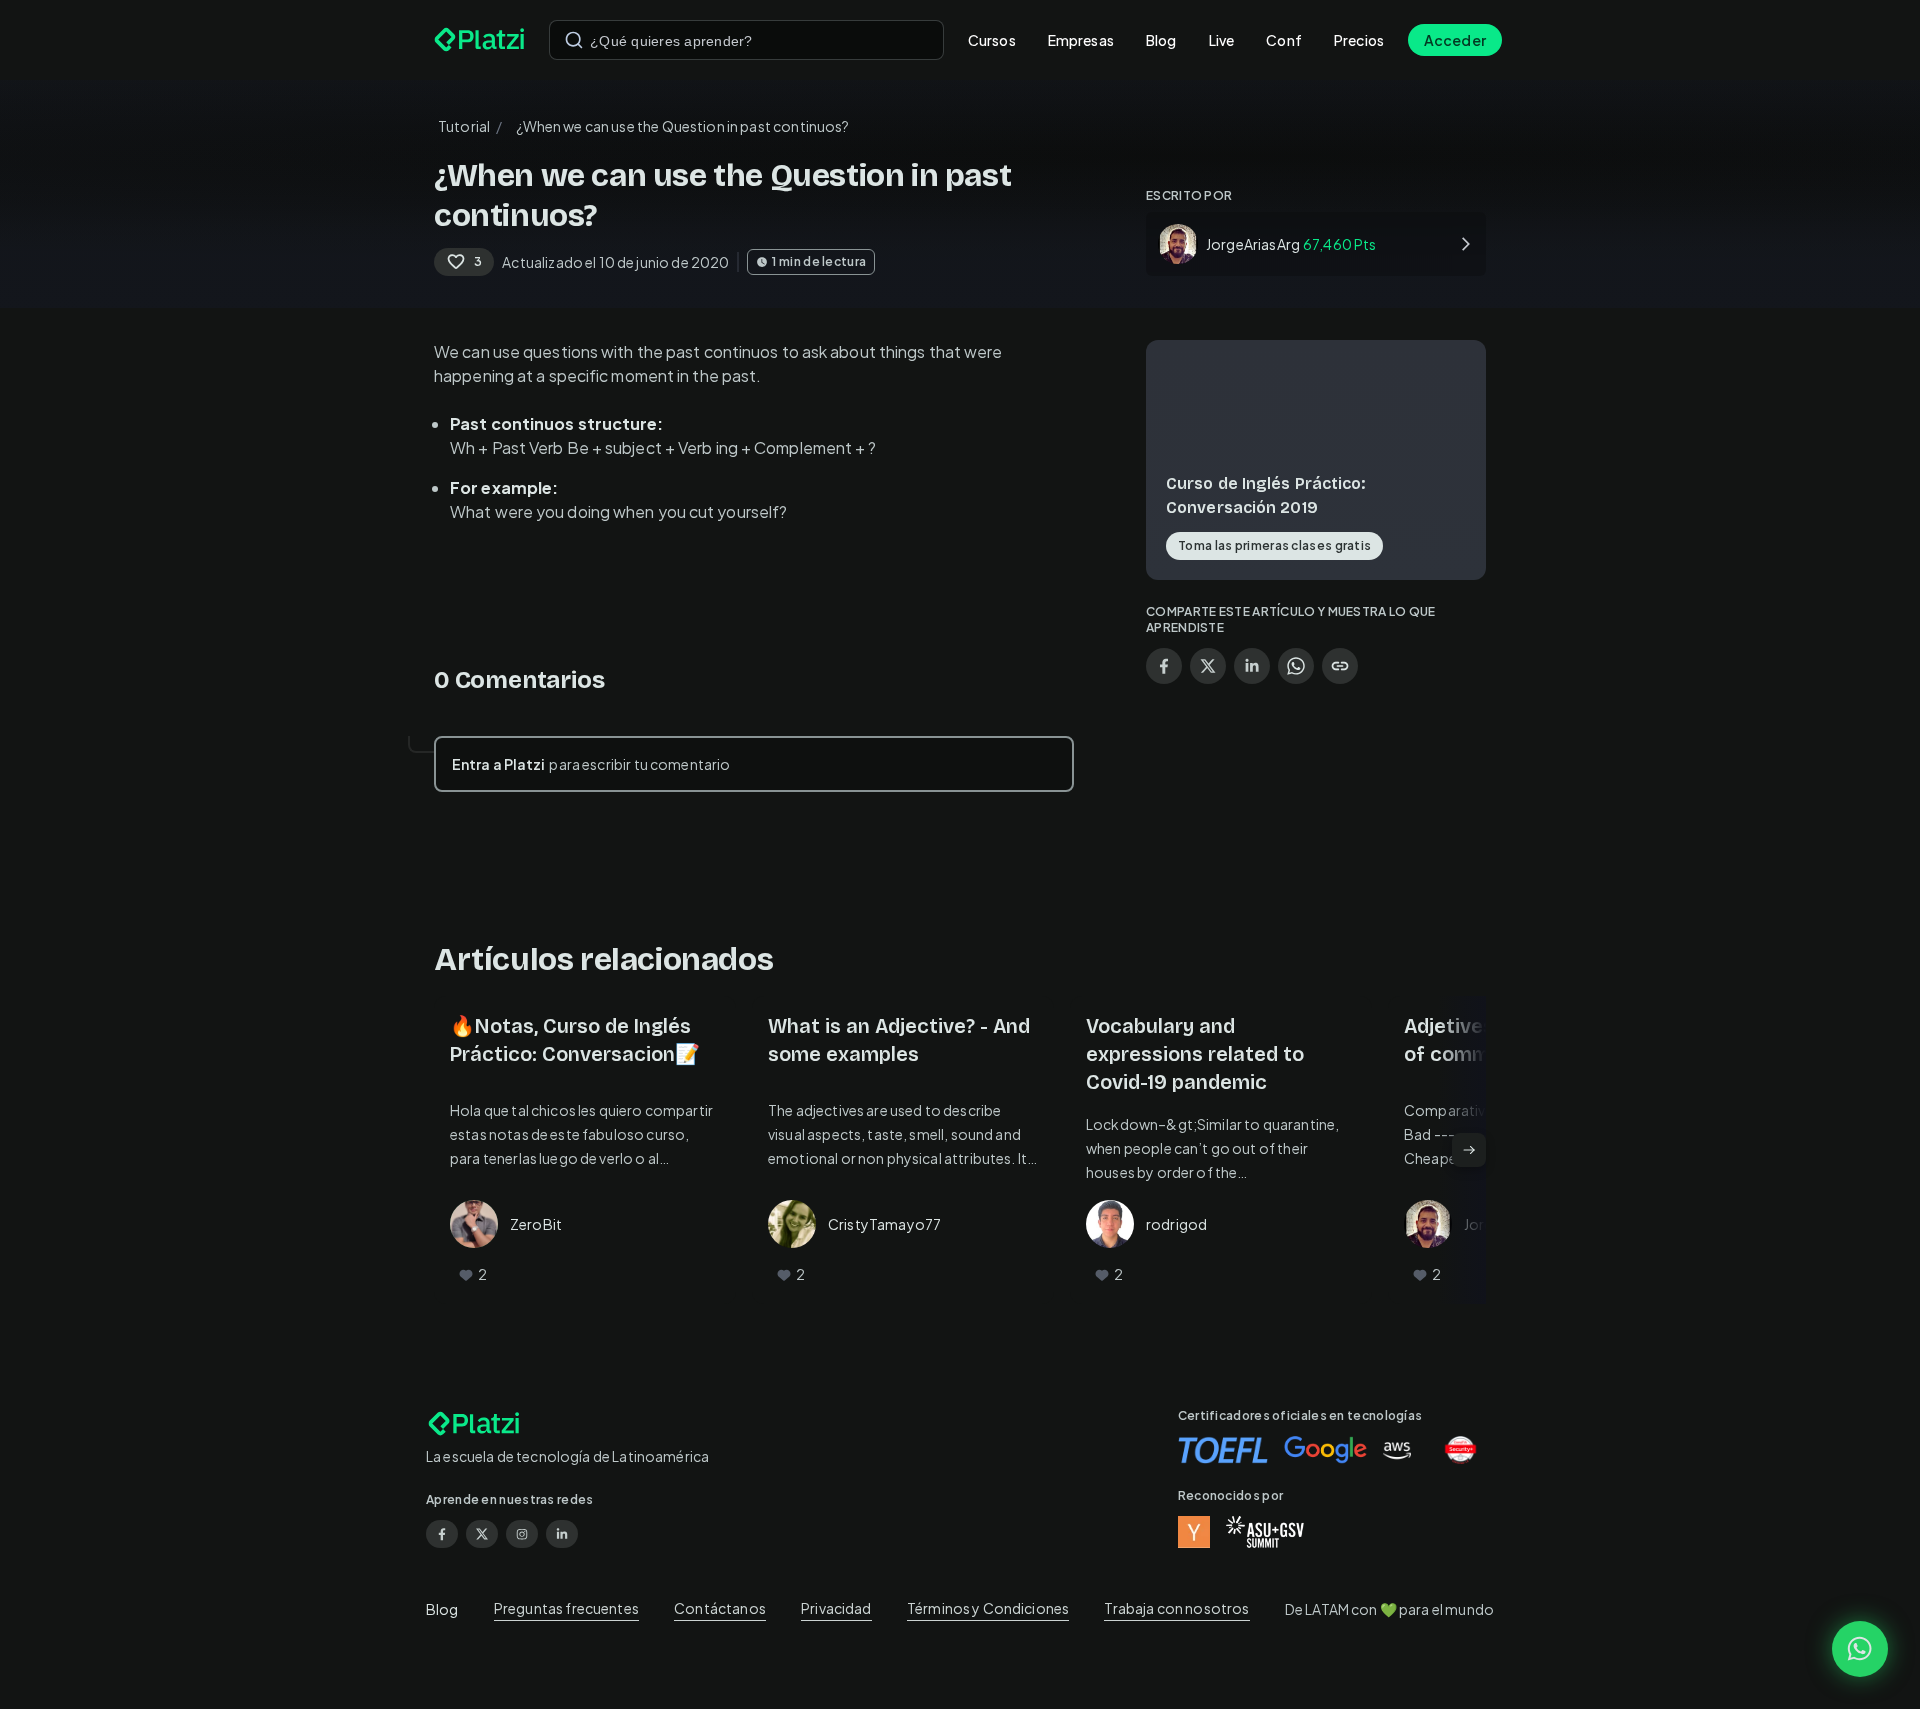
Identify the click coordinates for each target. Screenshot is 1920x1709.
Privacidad (836, 1608)
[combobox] (746, 40)
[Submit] (574, 40)
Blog (1161, 40)
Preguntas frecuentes (566, 1608)
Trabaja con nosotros (1176, 1608)
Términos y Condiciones (988, 1608)
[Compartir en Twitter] (1208, 666)
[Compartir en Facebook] (1164, 666)
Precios (1359, 40)
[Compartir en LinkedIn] (1252, 666)
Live (1222, 40)
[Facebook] (442, 1534)
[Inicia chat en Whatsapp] (1860, 1649)
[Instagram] (522, 1534)
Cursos (992, 40)
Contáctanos (720, 1608)
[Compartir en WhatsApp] (1296, 666)
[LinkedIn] (562, 1534)
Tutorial (464, 126)
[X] (482, 1534)
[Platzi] (479, 40)
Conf (1284, 40)
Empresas (1081, 40)
